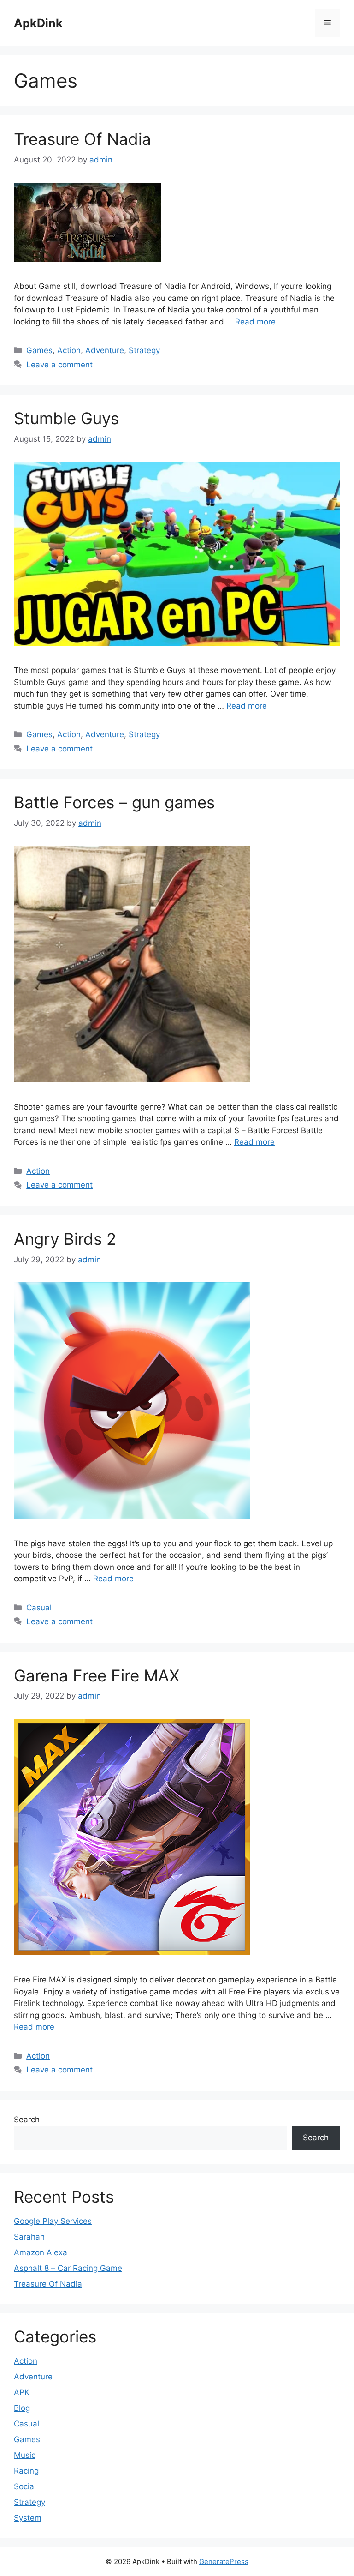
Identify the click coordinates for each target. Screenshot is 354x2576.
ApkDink (38, 23)
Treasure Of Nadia (83, 139)
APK (22, 2392)
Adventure (105, 350)
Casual (39, 1608)
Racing (26, 2471)
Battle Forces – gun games (114, 802)
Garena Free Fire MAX (97, 1675)
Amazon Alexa (41, 2252)
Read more (255, 322)
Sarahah (29, 2237)
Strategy (144, 350)
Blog (22, 2408)
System (28, 2518)
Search (27, 2120)
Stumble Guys (66, 418)
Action (69, 350)
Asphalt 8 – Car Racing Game (68, 2268)
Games (39, 350)
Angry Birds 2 (65, 1239)
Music (25, 2455)
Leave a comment (59, 365)
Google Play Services (53, 2221)
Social (25, 2486)
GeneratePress (224, 2561)
